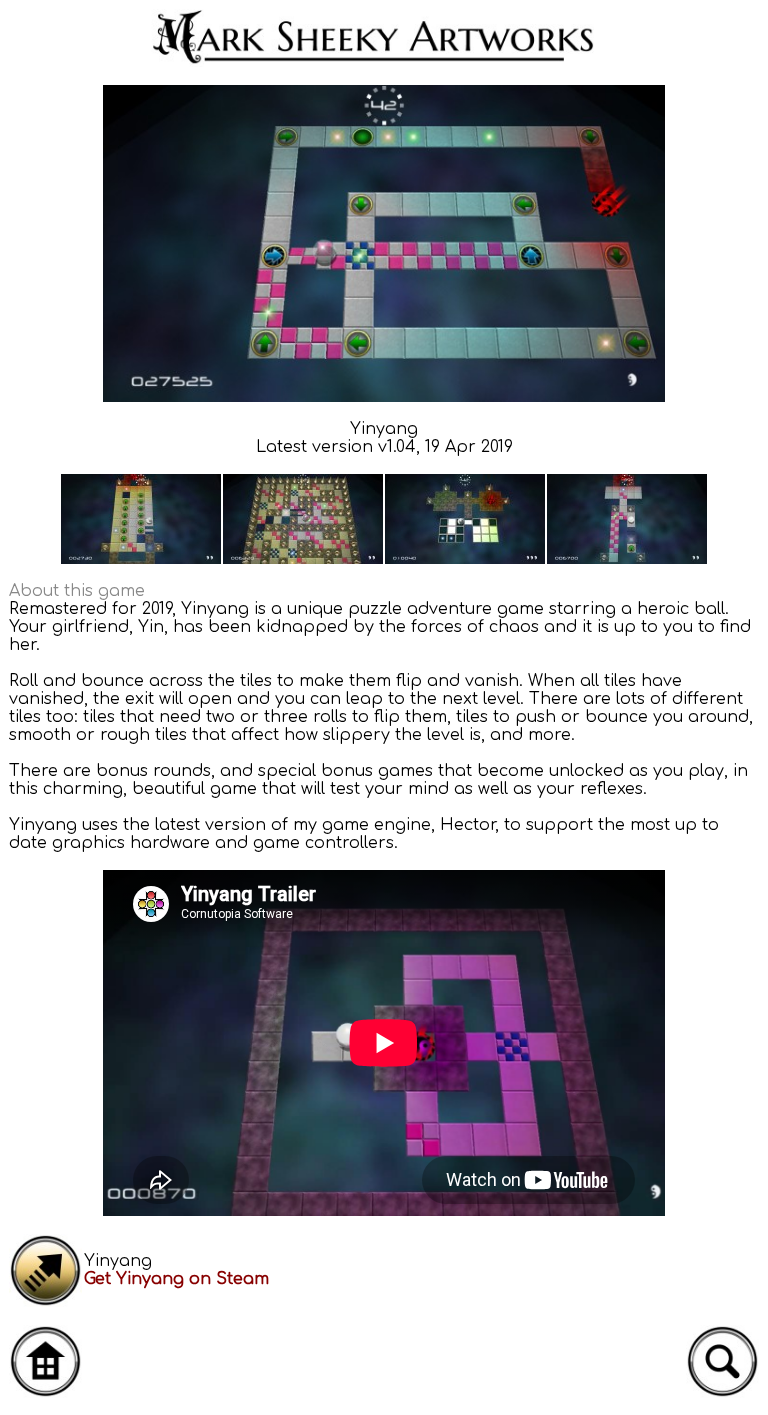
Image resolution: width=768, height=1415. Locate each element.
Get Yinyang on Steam (176, 1279)
